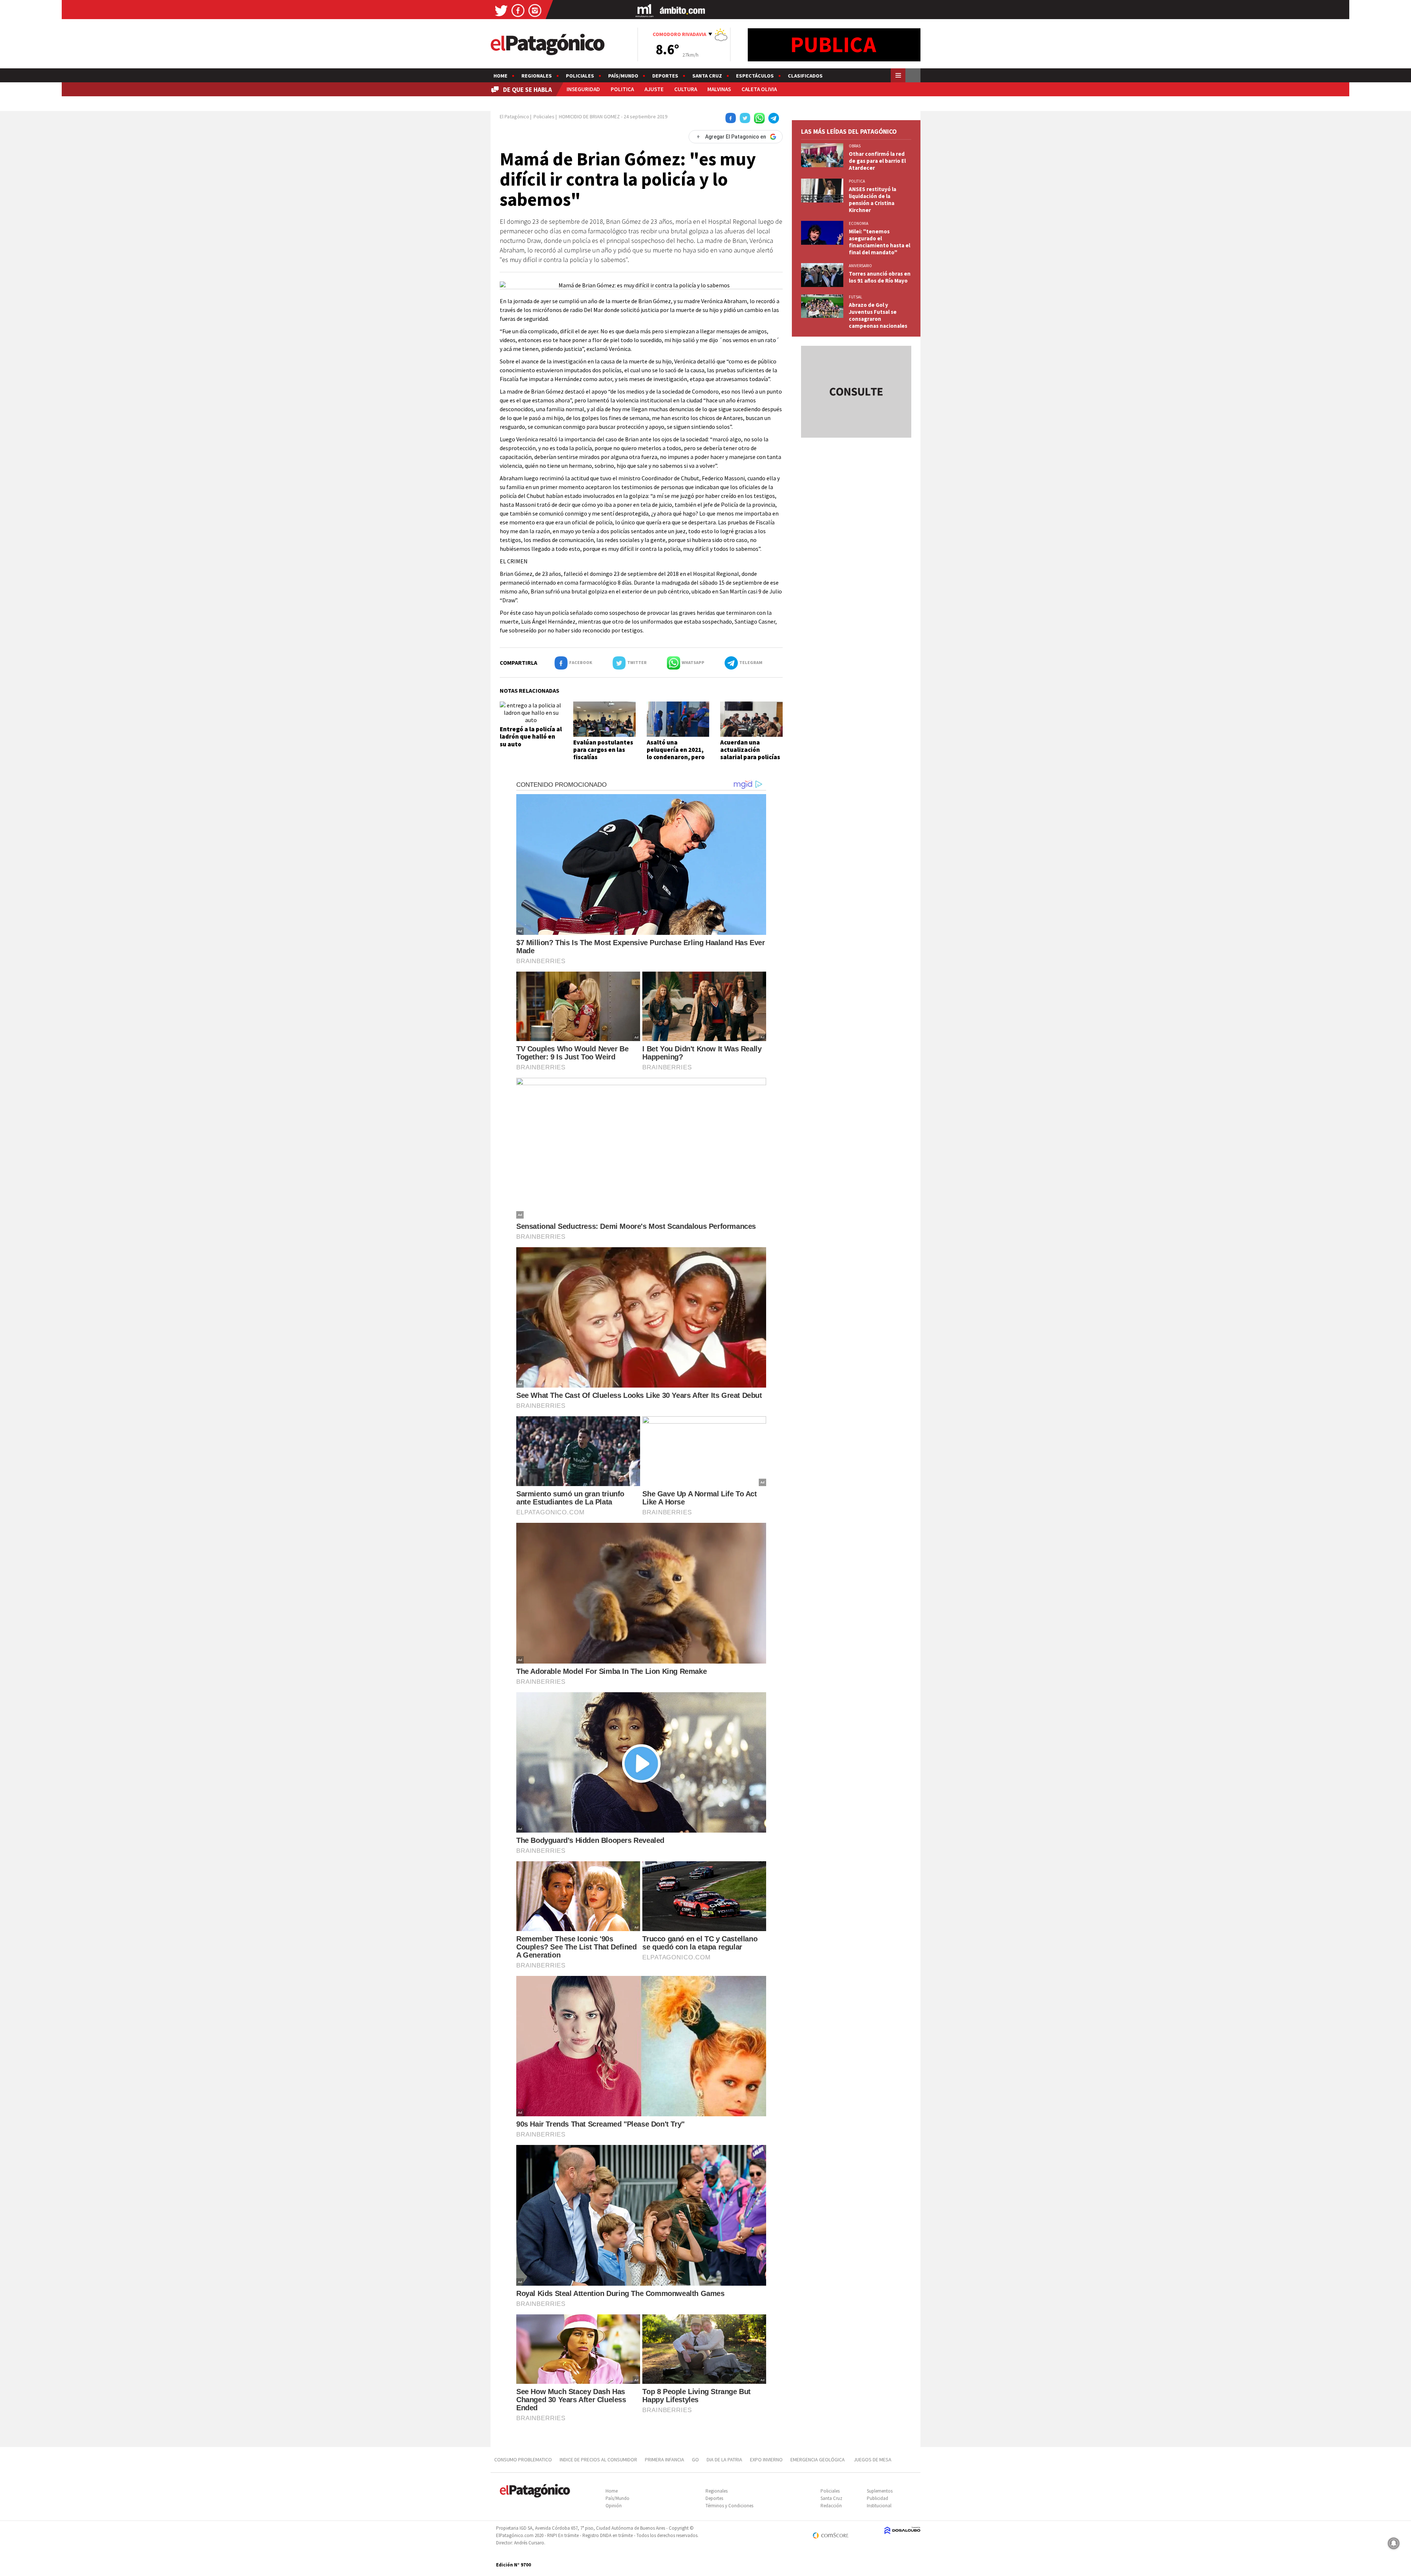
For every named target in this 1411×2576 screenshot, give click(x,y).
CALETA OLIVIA (759, 89)
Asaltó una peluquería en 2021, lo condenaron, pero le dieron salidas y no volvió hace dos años (677, 757)
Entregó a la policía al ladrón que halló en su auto (531, 737)
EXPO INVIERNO (766, 2460)
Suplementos (880, 2491)
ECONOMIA (859, 223)
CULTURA (686, 89)
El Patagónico (514, 116)
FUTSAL (855, 297)
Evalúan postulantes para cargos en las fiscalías (603, 750)
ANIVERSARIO (860, 266)
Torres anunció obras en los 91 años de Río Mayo (880, 277)
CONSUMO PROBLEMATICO (523, 2460)
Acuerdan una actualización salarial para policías (750, 750)
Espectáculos (755, 76)
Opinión (614, 2506)
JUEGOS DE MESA (873, 2460)
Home (500, 76)
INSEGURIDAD (583, 89)
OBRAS (855, 146)
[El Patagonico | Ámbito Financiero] (683, 10)
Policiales (580, 76)
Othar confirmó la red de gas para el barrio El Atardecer (877, 161)
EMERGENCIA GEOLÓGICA (818, 2460)
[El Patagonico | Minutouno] (645, 10)
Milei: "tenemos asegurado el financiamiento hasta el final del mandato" (879, 242)
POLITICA (622, 89)
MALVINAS (719, 89)
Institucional (879, 2506)
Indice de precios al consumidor (598, 2460)
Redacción (831, 2506)
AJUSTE (654, 89)
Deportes (665, 76)
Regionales (537, 76)
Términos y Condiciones (729, 2506)
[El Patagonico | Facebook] (518, 10)
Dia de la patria (724, 2460)
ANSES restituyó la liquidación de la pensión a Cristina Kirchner (873, 200)
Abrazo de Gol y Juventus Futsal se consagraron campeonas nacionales (878, 315)
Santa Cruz (707, 76)
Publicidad (877, 2498)
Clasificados (805, 76)
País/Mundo (623, 76)
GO (695, 2460)
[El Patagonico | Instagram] (535, 10)
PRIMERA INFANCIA (665, 2460)
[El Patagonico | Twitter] (501, 10)
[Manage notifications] (1394, 2543)
